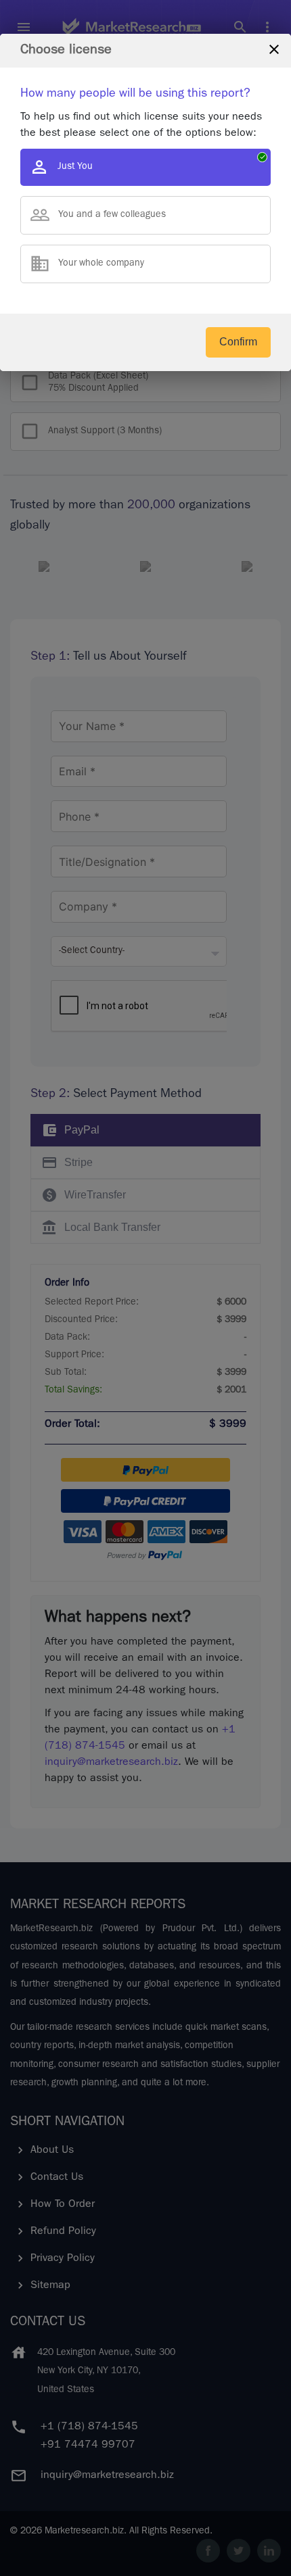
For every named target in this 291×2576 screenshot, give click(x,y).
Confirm (238, 342)
